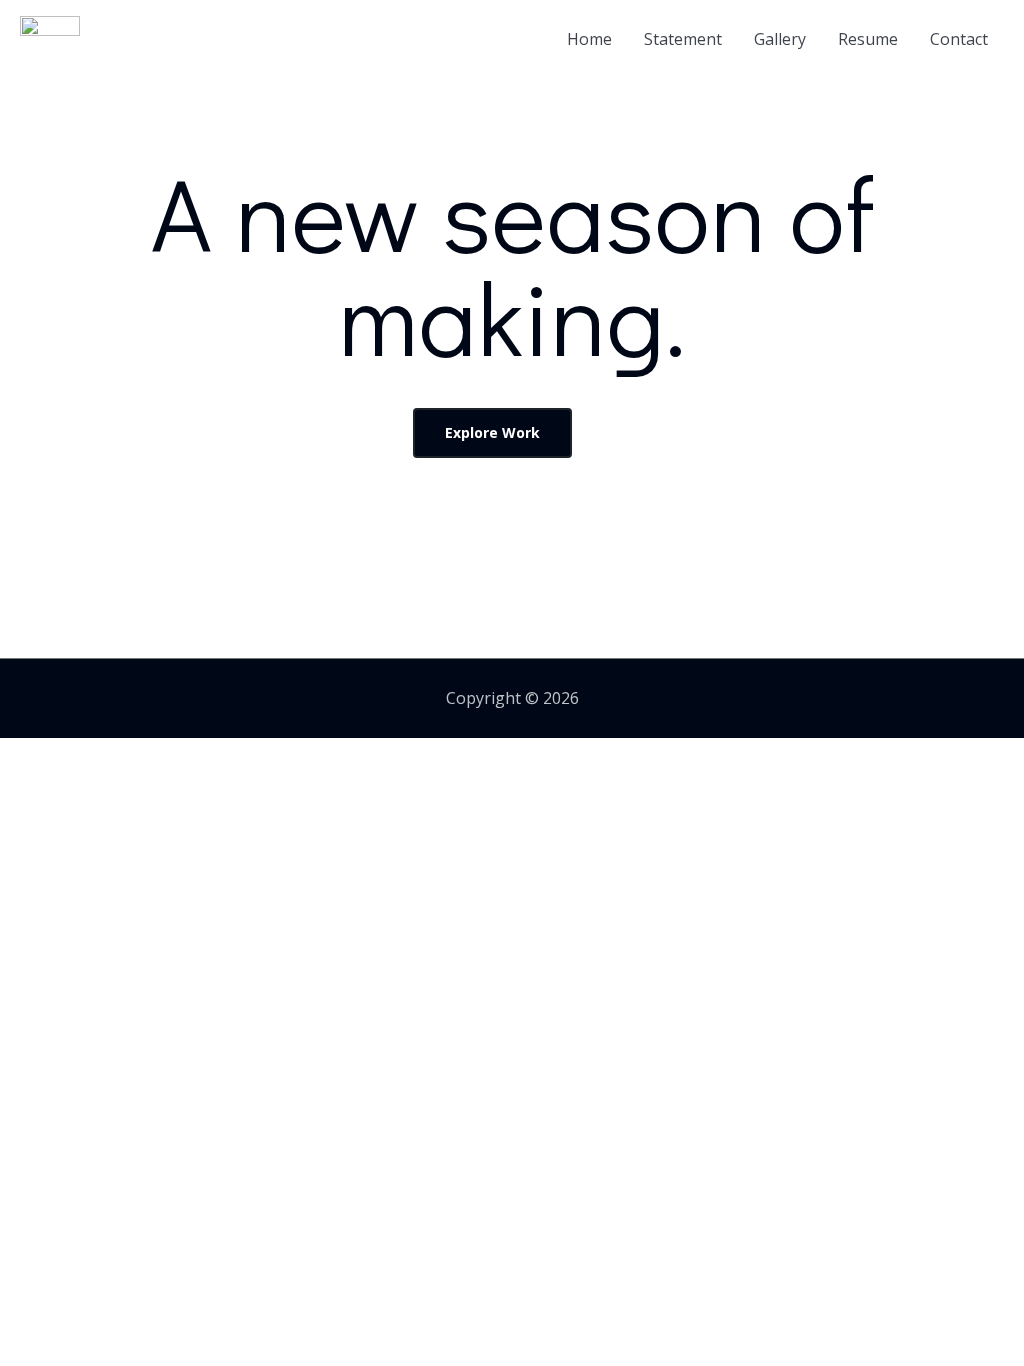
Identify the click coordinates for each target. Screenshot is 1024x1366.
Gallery (780, 39)
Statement (683, 39)
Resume (868, 39)
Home (589, 39)
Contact (959, 39)
